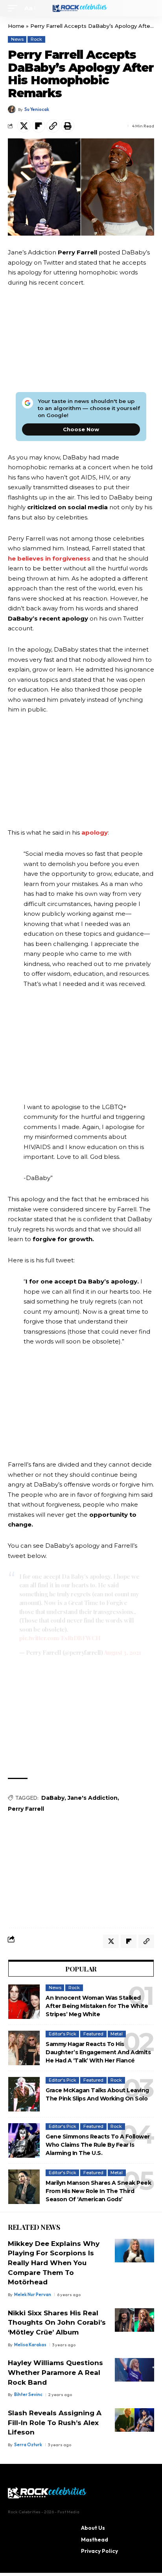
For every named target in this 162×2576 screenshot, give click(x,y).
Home (16, 26)
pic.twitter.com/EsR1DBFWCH (60, 1638)
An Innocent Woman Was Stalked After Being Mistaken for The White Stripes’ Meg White (97, 2006)
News (17, 39)
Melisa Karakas (30, 2345)
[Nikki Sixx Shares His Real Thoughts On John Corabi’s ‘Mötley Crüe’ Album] (134, 2320)
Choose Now (81, 429)
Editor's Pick (63, 2034)
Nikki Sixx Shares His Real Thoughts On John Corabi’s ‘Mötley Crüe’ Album (57, 2323)
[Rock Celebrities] (81, 8)
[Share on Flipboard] (39, 126)
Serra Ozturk (28, 2445)
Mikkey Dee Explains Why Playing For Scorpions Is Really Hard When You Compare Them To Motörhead (54, 2263)
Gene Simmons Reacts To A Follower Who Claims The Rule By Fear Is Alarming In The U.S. (98, 2145)
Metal (117, 2034)
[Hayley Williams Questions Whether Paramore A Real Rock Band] (134, 2370)
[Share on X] (24, 126)
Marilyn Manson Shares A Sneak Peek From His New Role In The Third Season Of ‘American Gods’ (98, 2191)
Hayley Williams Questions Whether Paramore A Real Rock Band (55, 2372)
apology (95, 832)
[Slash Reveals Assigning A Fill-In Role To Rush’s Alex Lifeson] (134, 2420)
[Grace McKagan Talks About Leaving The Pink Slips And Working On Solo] (24, 2094)
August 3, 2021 (122, 1652)
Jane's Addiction (93, 1798)
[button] (15, 8)
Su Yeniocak (37, 109)
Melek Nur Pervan (33, 2295)
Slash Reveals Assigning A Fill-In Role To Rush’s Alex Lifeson (55, 2423)
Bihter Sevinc (28, 2394)
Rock (36, 39)
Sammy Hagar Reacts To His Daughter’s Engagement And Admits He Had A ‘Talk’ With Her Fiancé (98, 2052)
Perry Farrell (26, 1809)
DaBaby (53, 1798)
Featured (93, 2034)
